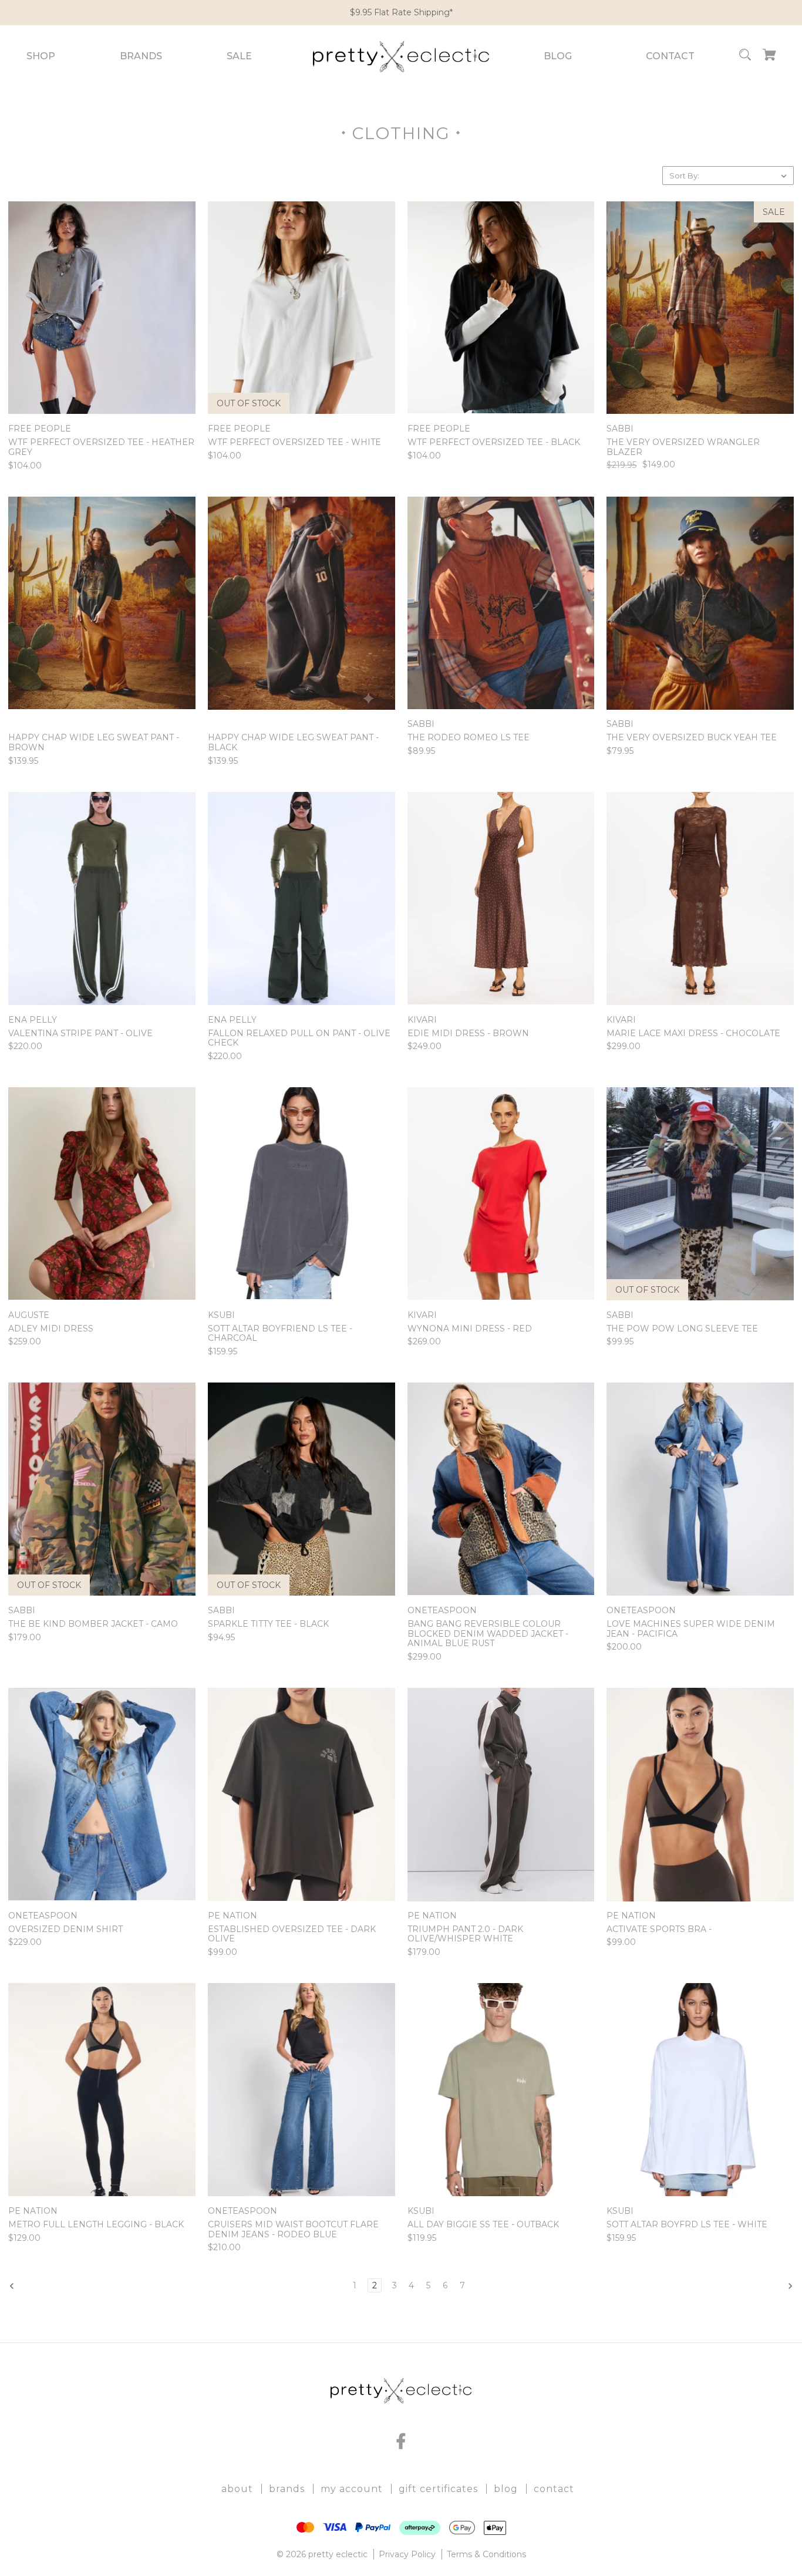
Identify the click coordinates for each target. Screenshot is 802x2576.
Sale (239, 56)
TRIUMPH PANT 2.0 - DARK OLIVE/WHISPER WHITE (465, 1934)
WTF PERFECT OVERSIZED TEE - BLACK (494, 442)
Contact (670, 56)
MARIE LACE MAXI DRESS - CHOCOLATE (693, 1034)
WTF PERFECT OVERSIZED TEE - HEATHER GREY (101, 447)
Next (773, 2286)
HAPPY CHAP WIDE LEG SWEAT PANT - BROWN (94, 743)
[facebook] (401, 2441)
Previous (37, 2286)
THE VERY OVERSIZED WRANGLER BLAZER (683, 447)
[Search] (745, 57)
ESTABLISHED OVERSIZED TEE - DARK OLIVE (292, 1934)
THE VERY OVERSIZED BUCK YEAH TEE (692, 738)
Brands (141, 56)
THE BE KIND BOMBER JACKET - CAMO (93, 1624)
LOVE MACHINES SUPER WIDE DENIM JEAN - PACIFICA (691, 1629)
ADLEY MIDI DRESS (51, 1329)
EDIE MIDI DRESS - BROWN (468, 1034)
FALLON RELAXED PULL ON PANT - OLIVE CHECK (299, 1039)
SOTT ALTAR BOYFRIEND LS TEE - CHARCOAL (280, 1334)
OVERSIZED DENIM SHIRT (65, 1929)
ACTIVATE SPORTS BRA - (659, 1929)
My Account (352, 2489)
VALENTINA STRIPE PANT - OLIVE (80, 1034)
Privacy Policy (407, 2554)
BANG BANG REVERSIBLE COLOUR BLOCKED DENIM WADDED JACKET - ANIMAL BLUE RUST (488, 1634)
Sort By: (684, 176)
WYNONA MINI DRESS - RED (470, 1329)
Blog (558, 56)
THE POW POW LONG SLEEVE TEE (682, 1329)
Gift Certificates (438, 2489)
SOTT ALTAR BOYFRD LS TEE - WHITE (687, 2225)
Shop (41, 56)
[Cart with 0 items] (769, 57)
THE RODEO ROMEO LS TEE (469, 738)
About (237, 2489)
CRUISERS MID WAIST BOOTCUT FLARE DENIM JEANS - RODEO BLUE (293, 2230)
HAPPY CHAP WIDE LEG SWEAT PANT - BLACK (293, 743)
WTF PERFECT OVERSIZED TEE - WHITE (294, 442)
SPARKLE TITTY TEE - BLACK (268, 1624)
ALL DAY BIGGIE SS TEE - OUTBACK (483, 2225)
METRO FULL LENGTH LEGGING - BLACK (96, 2225)
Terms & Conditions (486, 2554)
